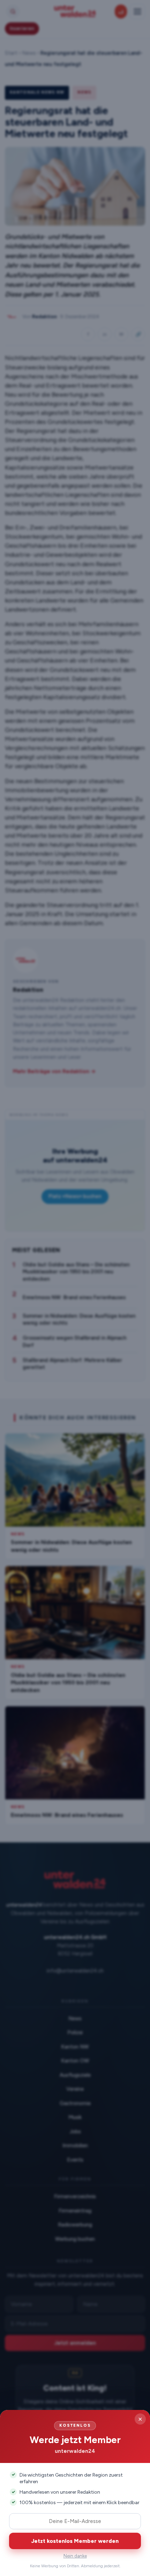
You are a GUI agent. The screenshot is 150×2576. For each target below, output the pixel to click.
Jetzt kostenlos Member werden (75, 2541)
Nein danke (75, 2556)
